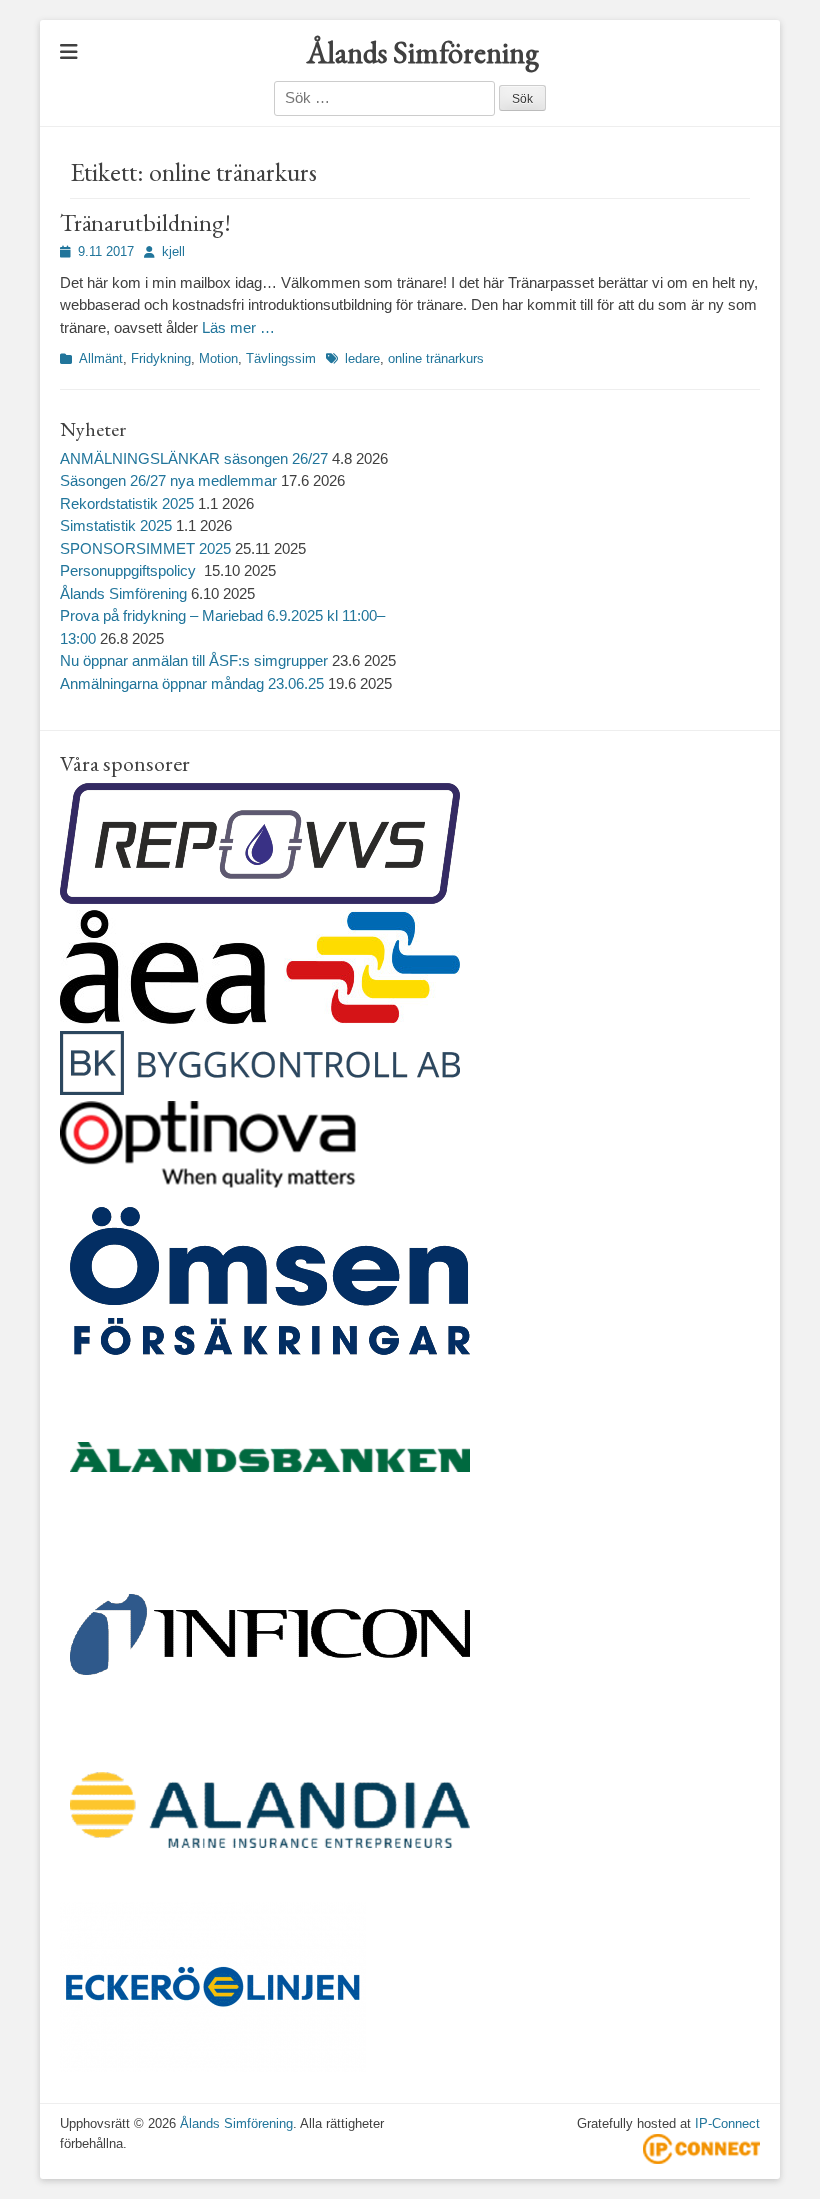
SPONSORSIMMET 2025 (145, 548)
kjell (173, 251)
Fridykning (161, 358)
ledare (362, 358)
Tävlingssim (281, 358)
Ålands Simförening (423, 52)
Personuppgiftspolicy (130, 570)
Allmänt (101, 358)
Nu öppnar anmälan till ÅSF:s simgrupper (194, 660)
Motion (218, 358)
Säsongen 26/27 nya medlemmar (168, 480)
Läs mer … (238, 327)
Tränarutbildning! (145, 222)
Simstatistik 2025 (116, 525)
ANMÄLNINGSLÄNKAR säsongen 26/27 (194, 458)
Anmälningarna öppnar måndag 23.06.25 (192, 683)
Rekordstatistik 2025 (127, 503)
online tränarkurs (436, 358)
